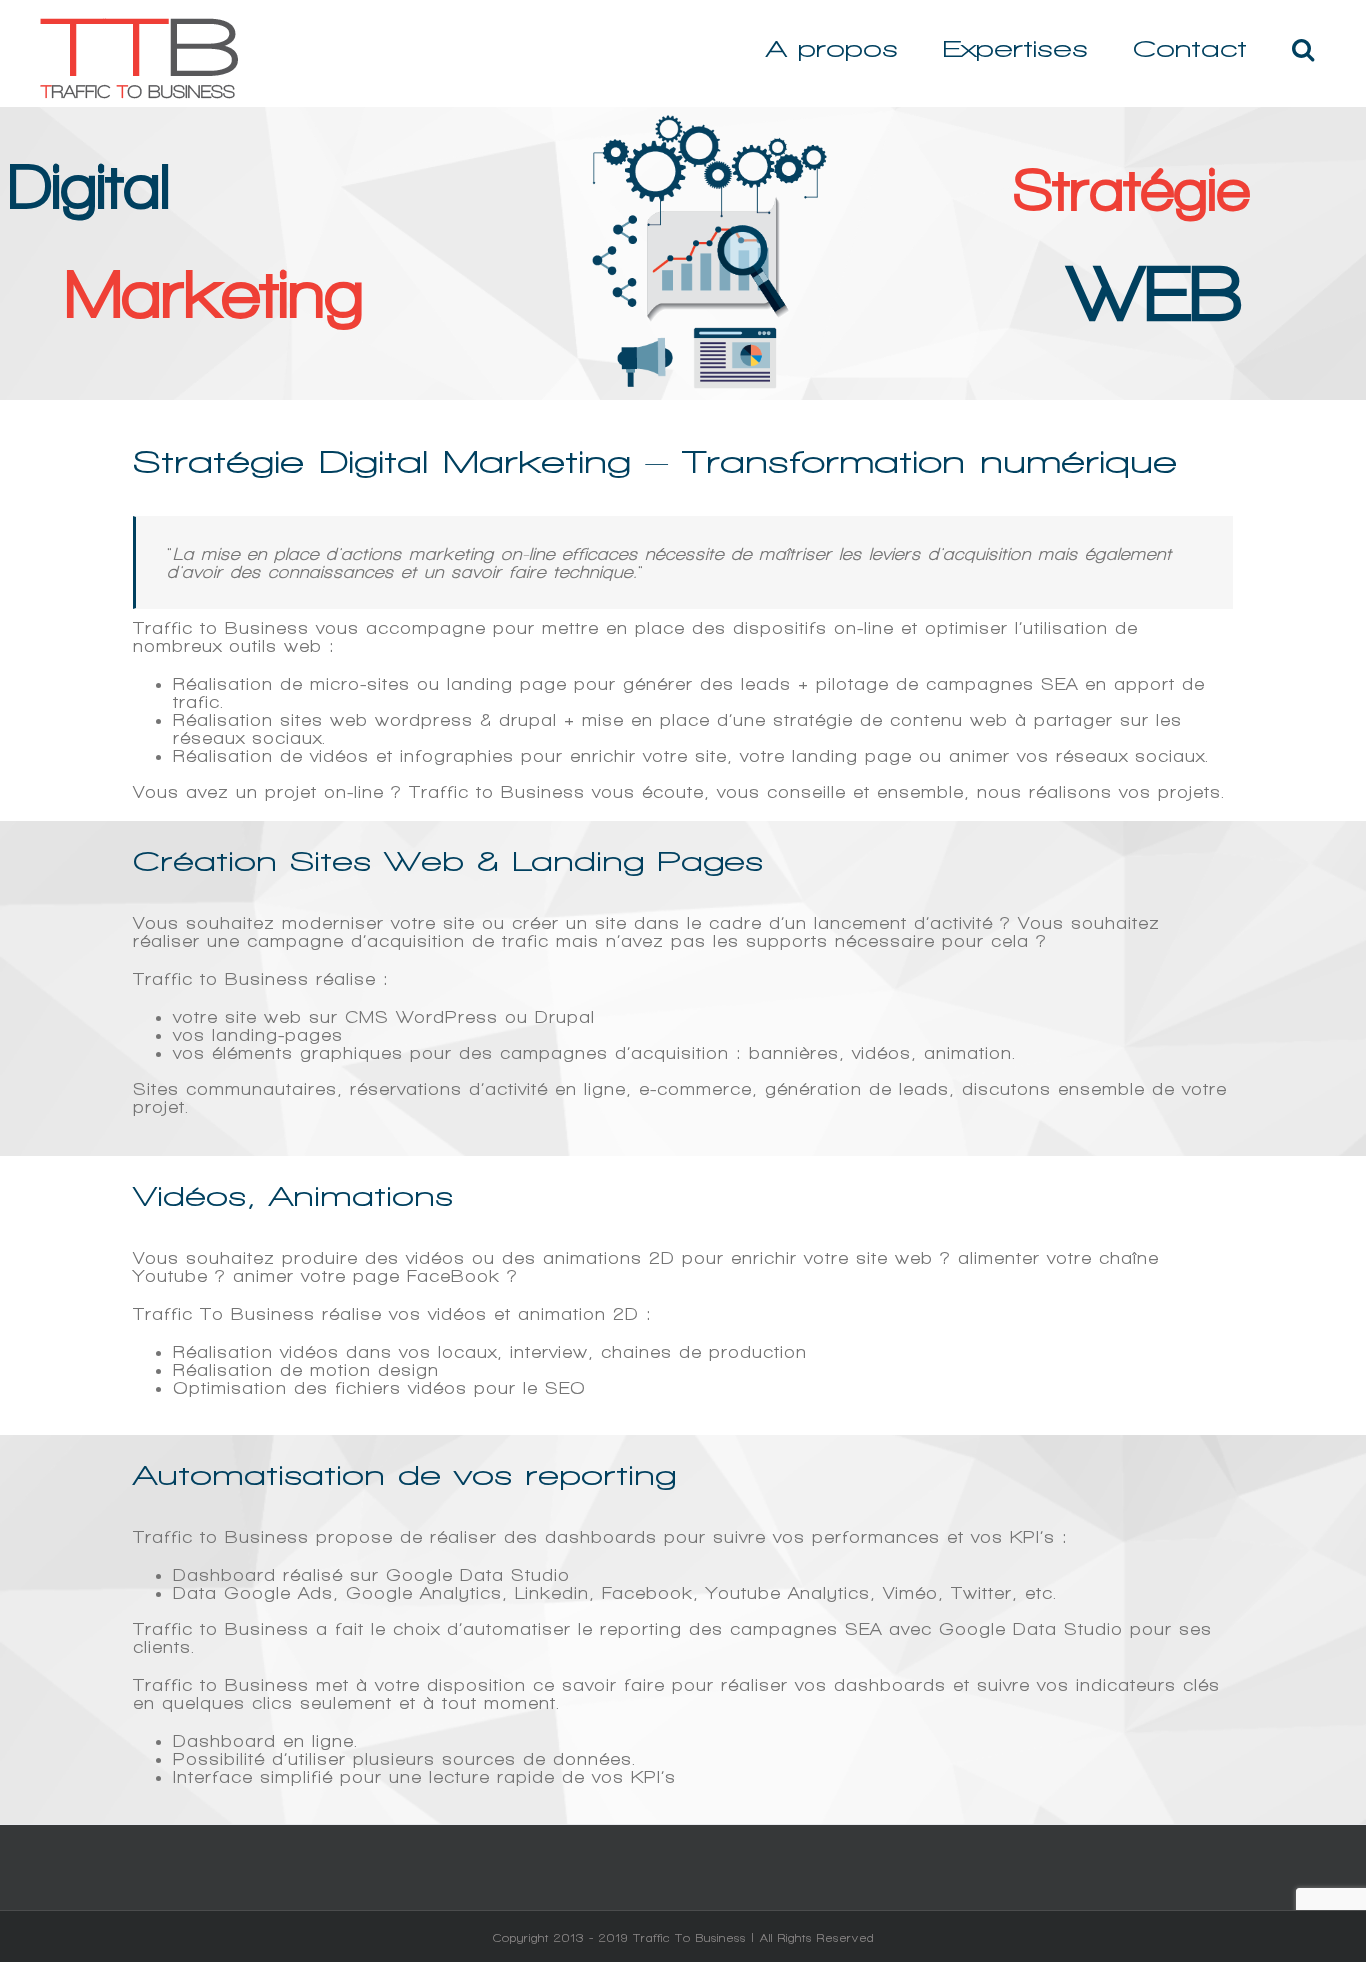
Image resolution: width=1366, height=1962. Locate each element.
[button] (1302, 49)
